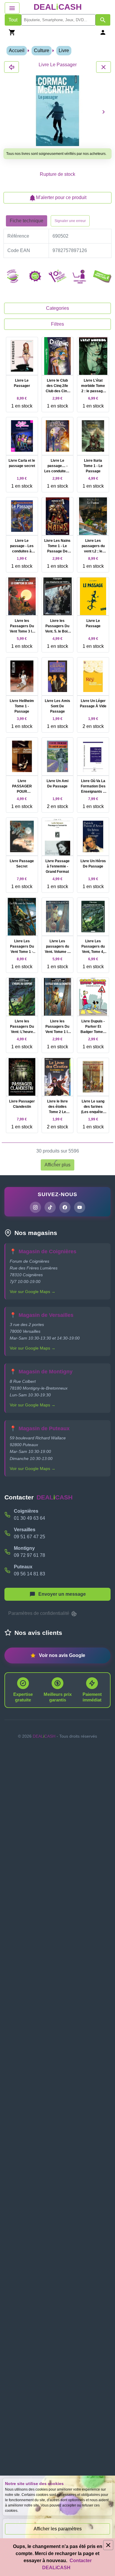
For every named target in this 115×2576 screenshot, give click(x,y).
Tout (13, 20)
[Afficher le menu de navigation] (12, 8)
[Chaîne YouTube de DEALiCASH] (80, 1207)
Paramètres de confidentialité (39, 1613)
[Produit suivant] (103, 112)
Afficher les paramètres (58, 2529)
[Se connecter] (103, 32)
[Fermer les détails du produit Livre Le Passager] (11, 67)
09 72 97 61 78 (29, 1555)
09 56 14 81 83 (29, 1574)
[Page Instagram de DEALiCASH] (35, 1207)
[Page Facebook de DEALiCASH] (65, 1207)
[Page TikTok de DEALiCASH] (50, 1207)
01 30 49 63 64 (29, 1518)
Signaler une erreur (70, 221)
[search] (58, 20)
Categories (57, 308)
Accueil (17, 51)
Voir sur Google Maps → (33, 1292)
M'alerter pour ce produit (61, 197)
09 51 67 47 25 (29, 1537)
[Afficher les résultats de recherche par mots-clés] (103, 20)
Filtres (57, 324)
